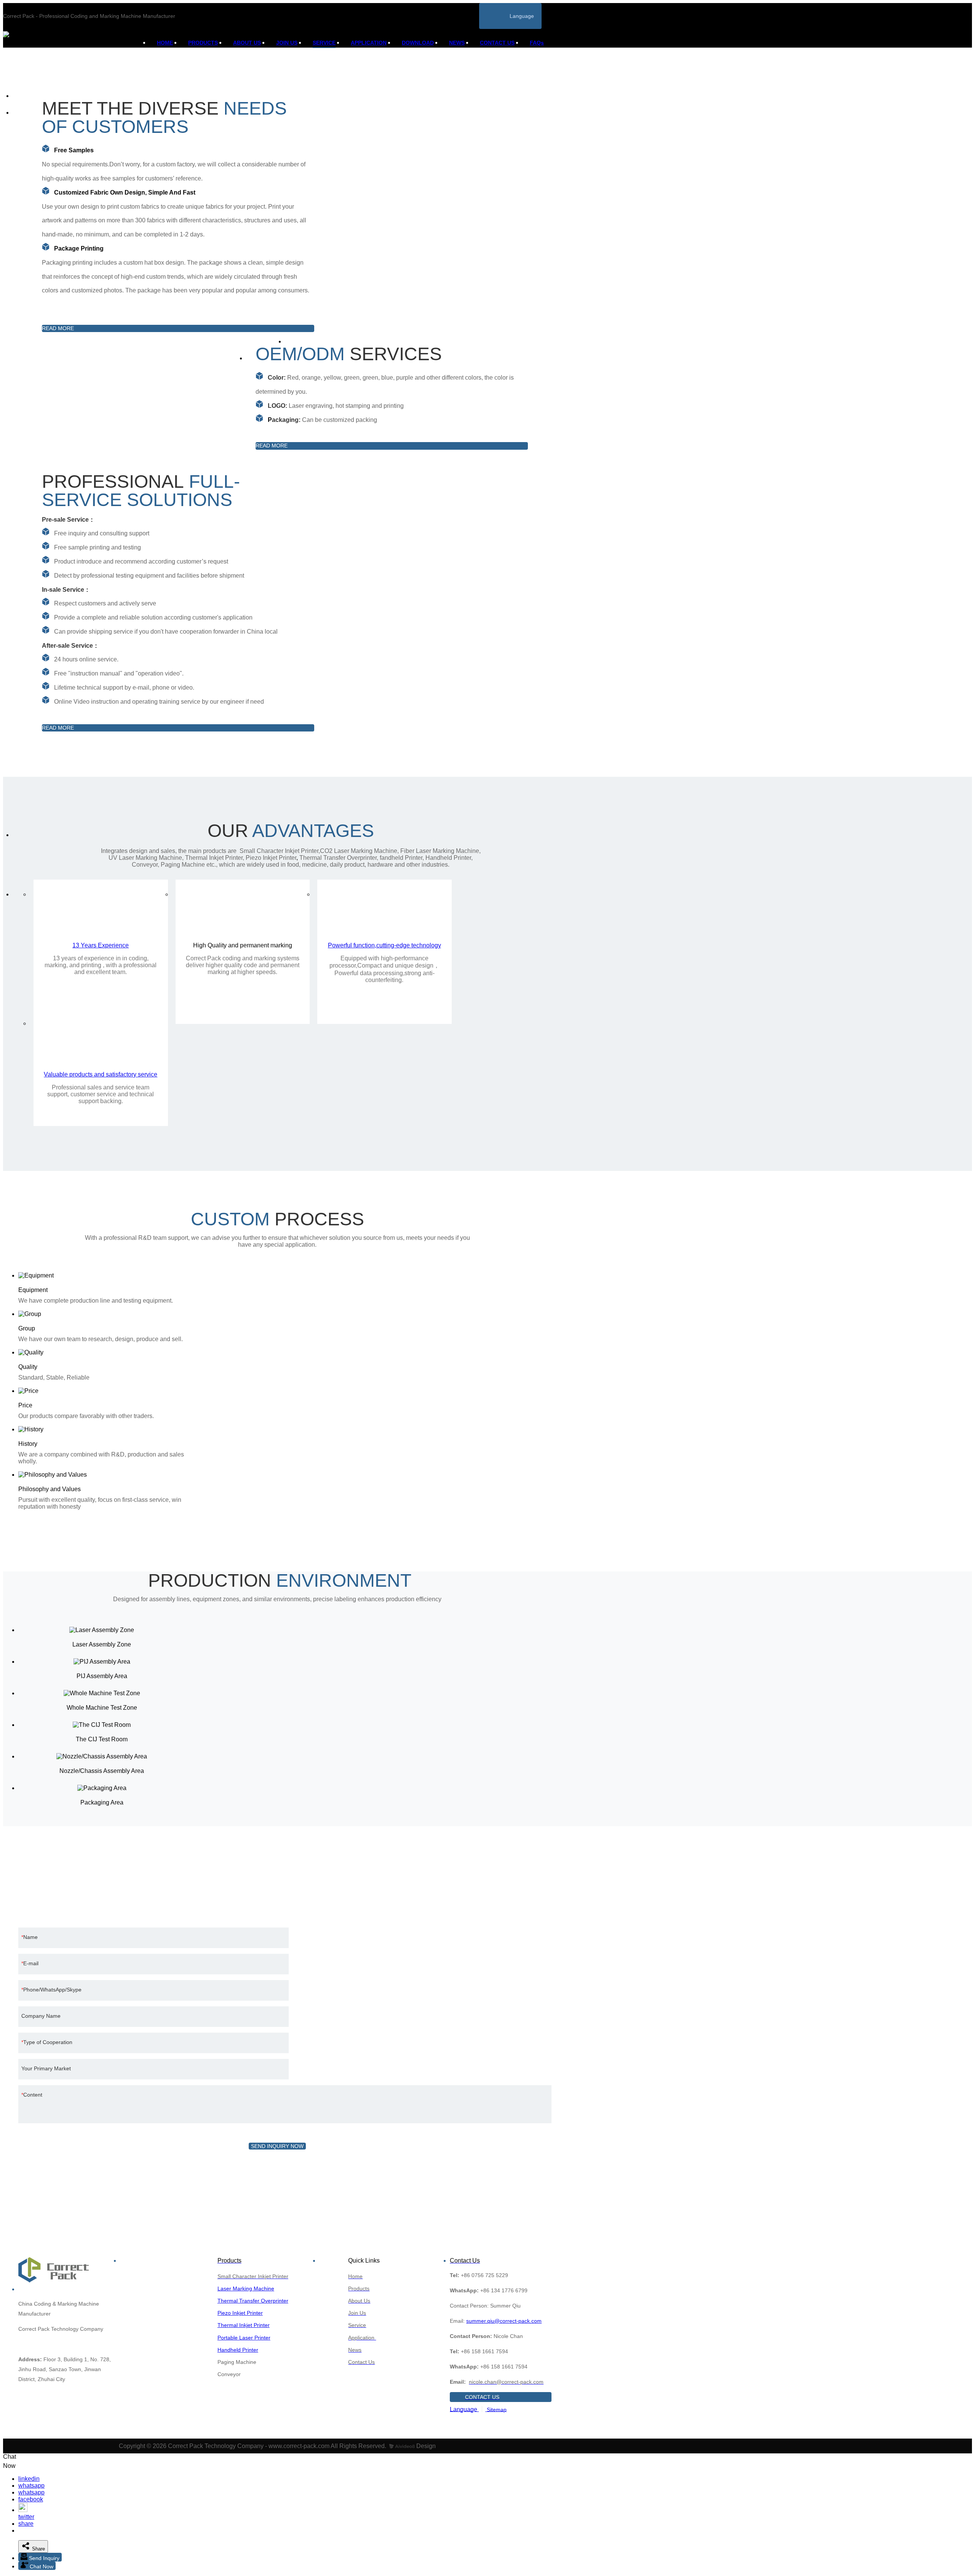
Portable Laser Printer (244, 2338)
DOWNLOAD (418, 43)
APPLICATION (369, 43)
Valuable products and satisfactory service (101, 1074)
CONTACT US (497, 43)
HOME (165, 43)
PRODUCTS (203, 43)
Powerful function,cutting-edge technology (384, 945)
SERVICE (324, 43)
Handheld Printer (238, 2350)
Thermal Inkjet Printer (244, 2325)
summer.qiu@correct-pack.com (504, 2321)
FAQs (537, 43)
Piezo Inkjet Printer (240, 2313)
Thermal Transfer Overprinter (253, 2301)
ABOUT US (247, 43)
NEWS (457, 43)
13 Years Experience (101, 945)
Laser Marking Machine (246, 2289)
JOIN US (287, 43)
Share (38, 2549)
